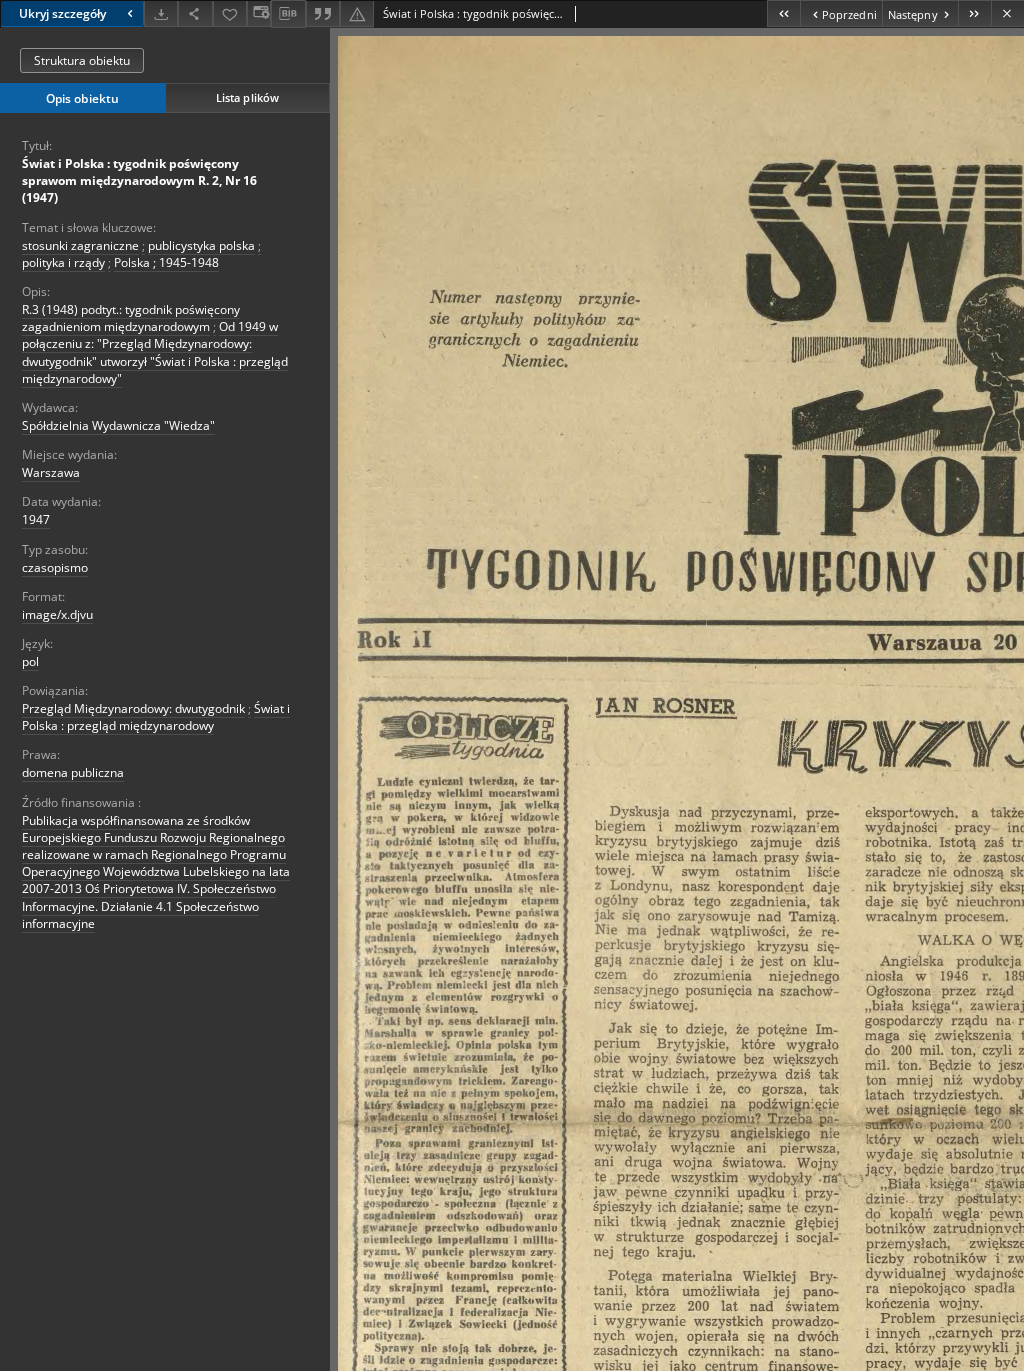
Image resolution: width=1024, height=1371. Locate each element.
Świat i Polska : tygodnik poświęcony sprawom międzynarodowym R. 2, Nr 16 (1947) (139, 180)
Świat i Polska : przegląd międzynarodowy (156, 717)
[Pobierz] (161, 13)
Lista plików (247, 97)
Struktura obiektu (82, 60)
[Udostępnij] (195, 13)
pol (30, 661)
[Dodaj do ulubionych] (230, 13)
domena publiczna (73, 772)
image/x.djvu (57, 614)
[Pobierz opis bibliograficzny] (288, 14)
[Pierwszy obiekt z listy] (783, 13)
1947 (36, 519)
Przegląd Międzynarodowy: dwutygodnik (133, 708)
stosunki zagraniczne (80, 245)
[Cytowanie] (323, 13)
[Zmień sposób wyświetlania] (259, 13)
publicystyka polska (201, 245)
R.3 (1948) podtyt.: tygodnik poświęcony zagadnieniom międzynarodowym (131, 318)
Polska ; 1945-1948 (166, 262)
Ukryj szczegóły (62, 13)
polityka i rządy (63, 262)
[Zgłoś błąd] (357, 13)
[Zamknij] (1007, 13)
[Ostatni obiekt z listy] (974, 13)
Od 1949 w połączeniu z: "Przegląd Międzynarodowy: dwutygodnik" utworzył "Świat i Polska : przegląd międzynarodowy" (155, 352)
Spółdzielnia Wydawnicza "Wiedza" (118, 425)
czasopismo (55, 567)
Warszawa (51, 472)
